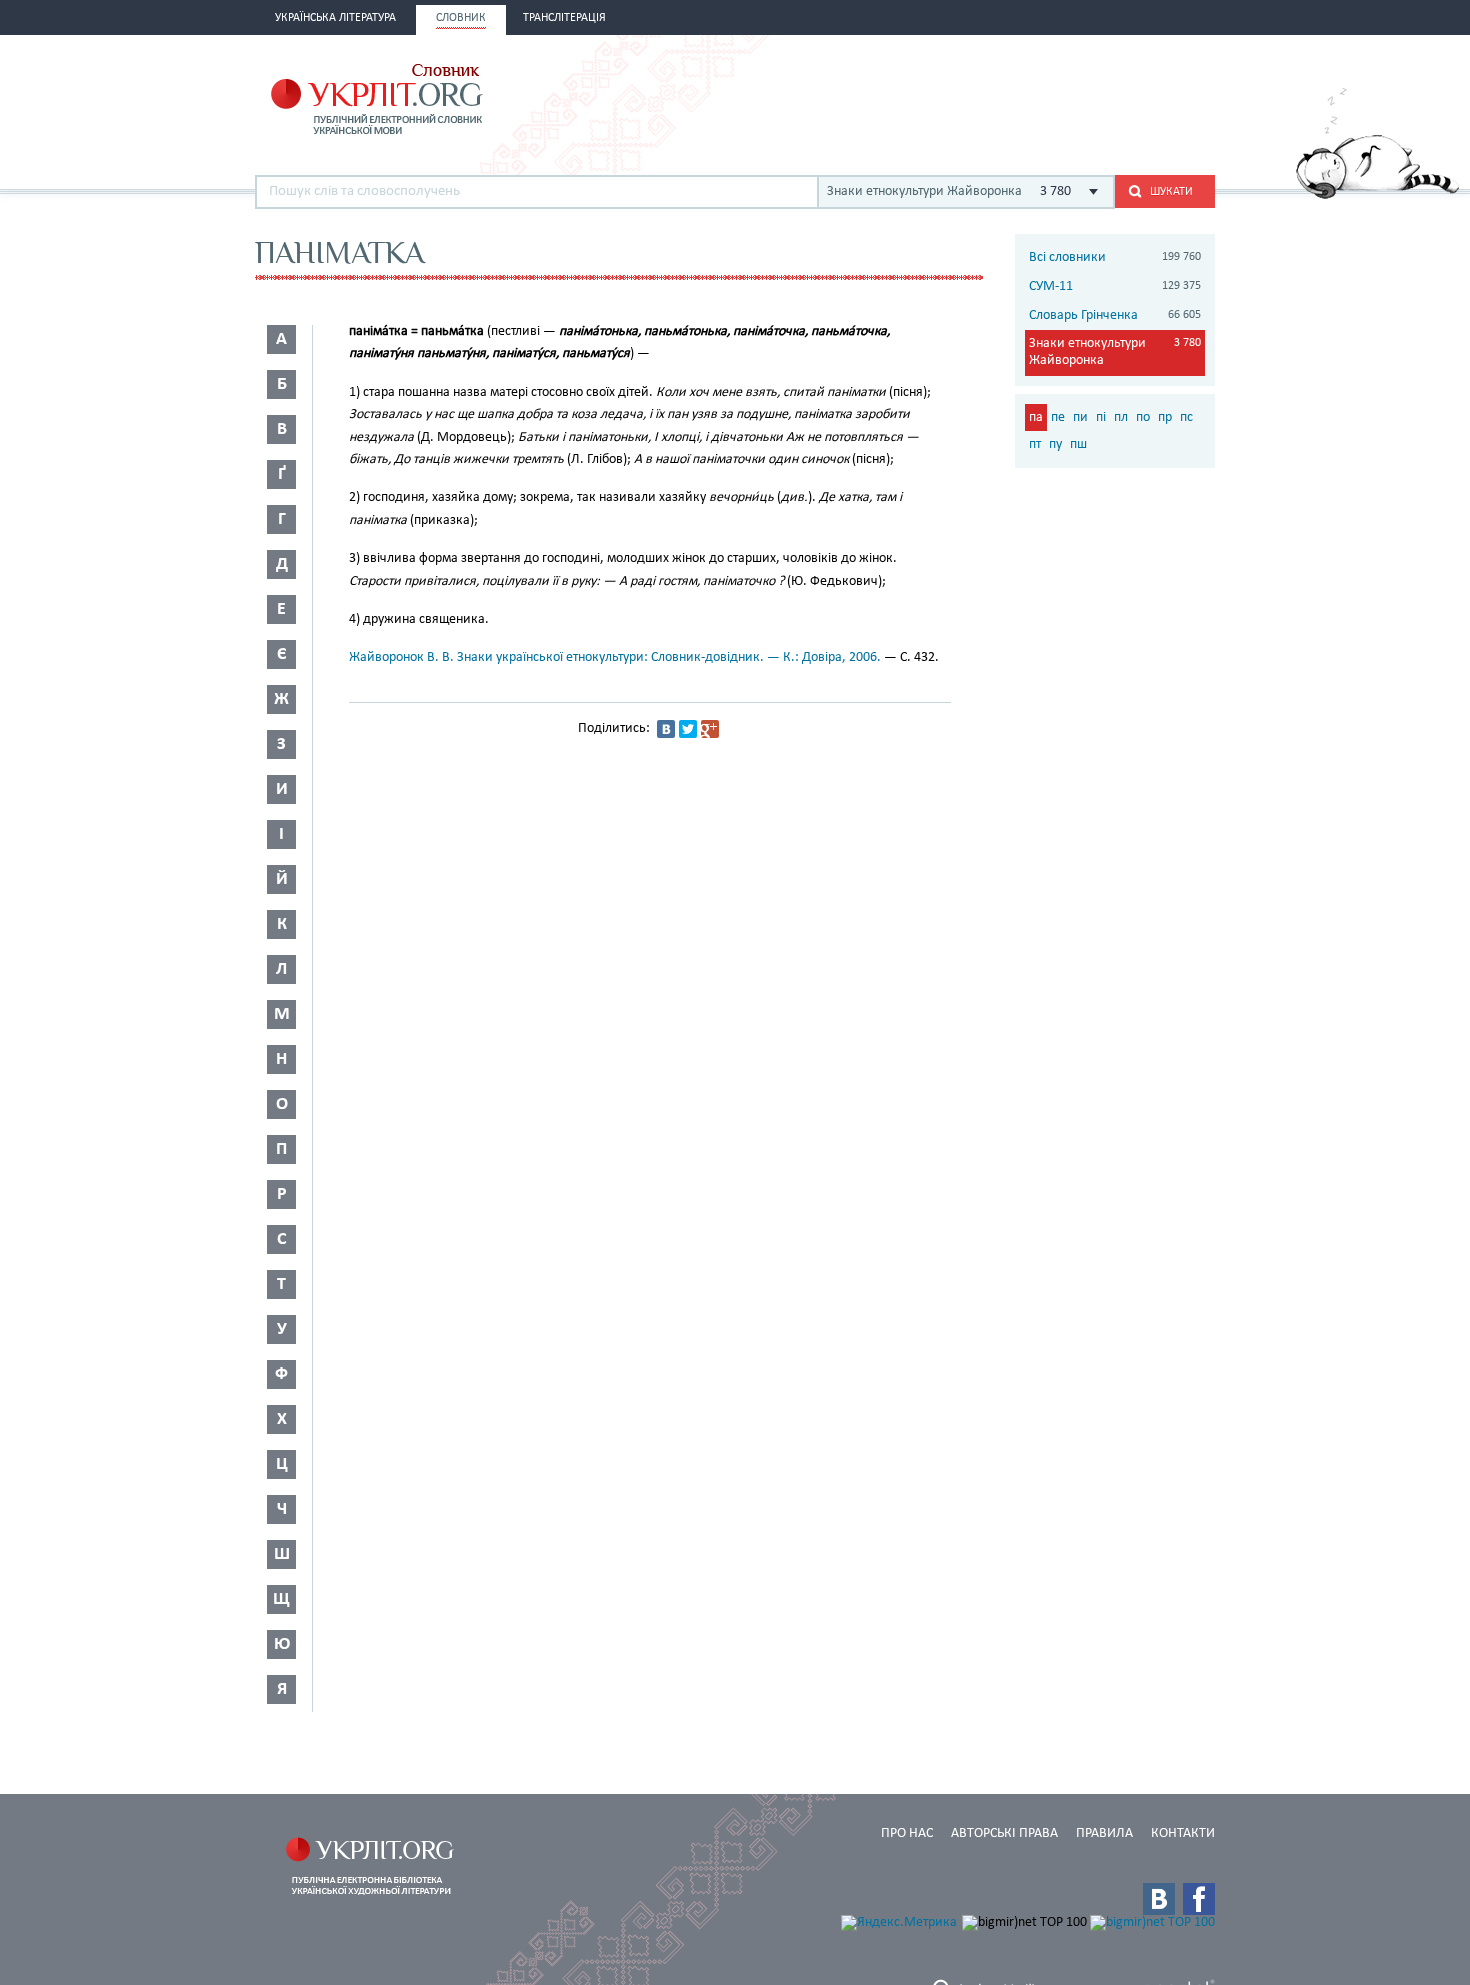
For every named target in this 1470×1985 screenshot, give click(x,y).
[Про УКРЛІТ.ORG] (1377, 195)
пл (1121, 417)
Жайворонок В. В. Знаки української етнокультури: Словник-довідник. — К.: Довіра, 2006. (615, 657)
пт (1035, 444)
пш (1078, 444)
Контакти (1183, 1833)
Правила (1104, 1833)
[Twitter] (688, 729)
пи (1080, 417)
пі (1101, 417)
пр (1165, 417)
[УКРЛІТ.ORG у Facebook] (1199, 1899)
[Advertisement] (981, 97)
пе (1058, 417)
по (1143, 417)
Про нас (907, 1833)
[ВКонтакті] (666, 729)
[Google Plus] (710, 729)
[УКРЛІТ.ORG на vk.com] (1159, 1899)
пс (1186, 417)
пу (1055, 444)
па (1036, 417)
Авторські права (1004, 1833)
